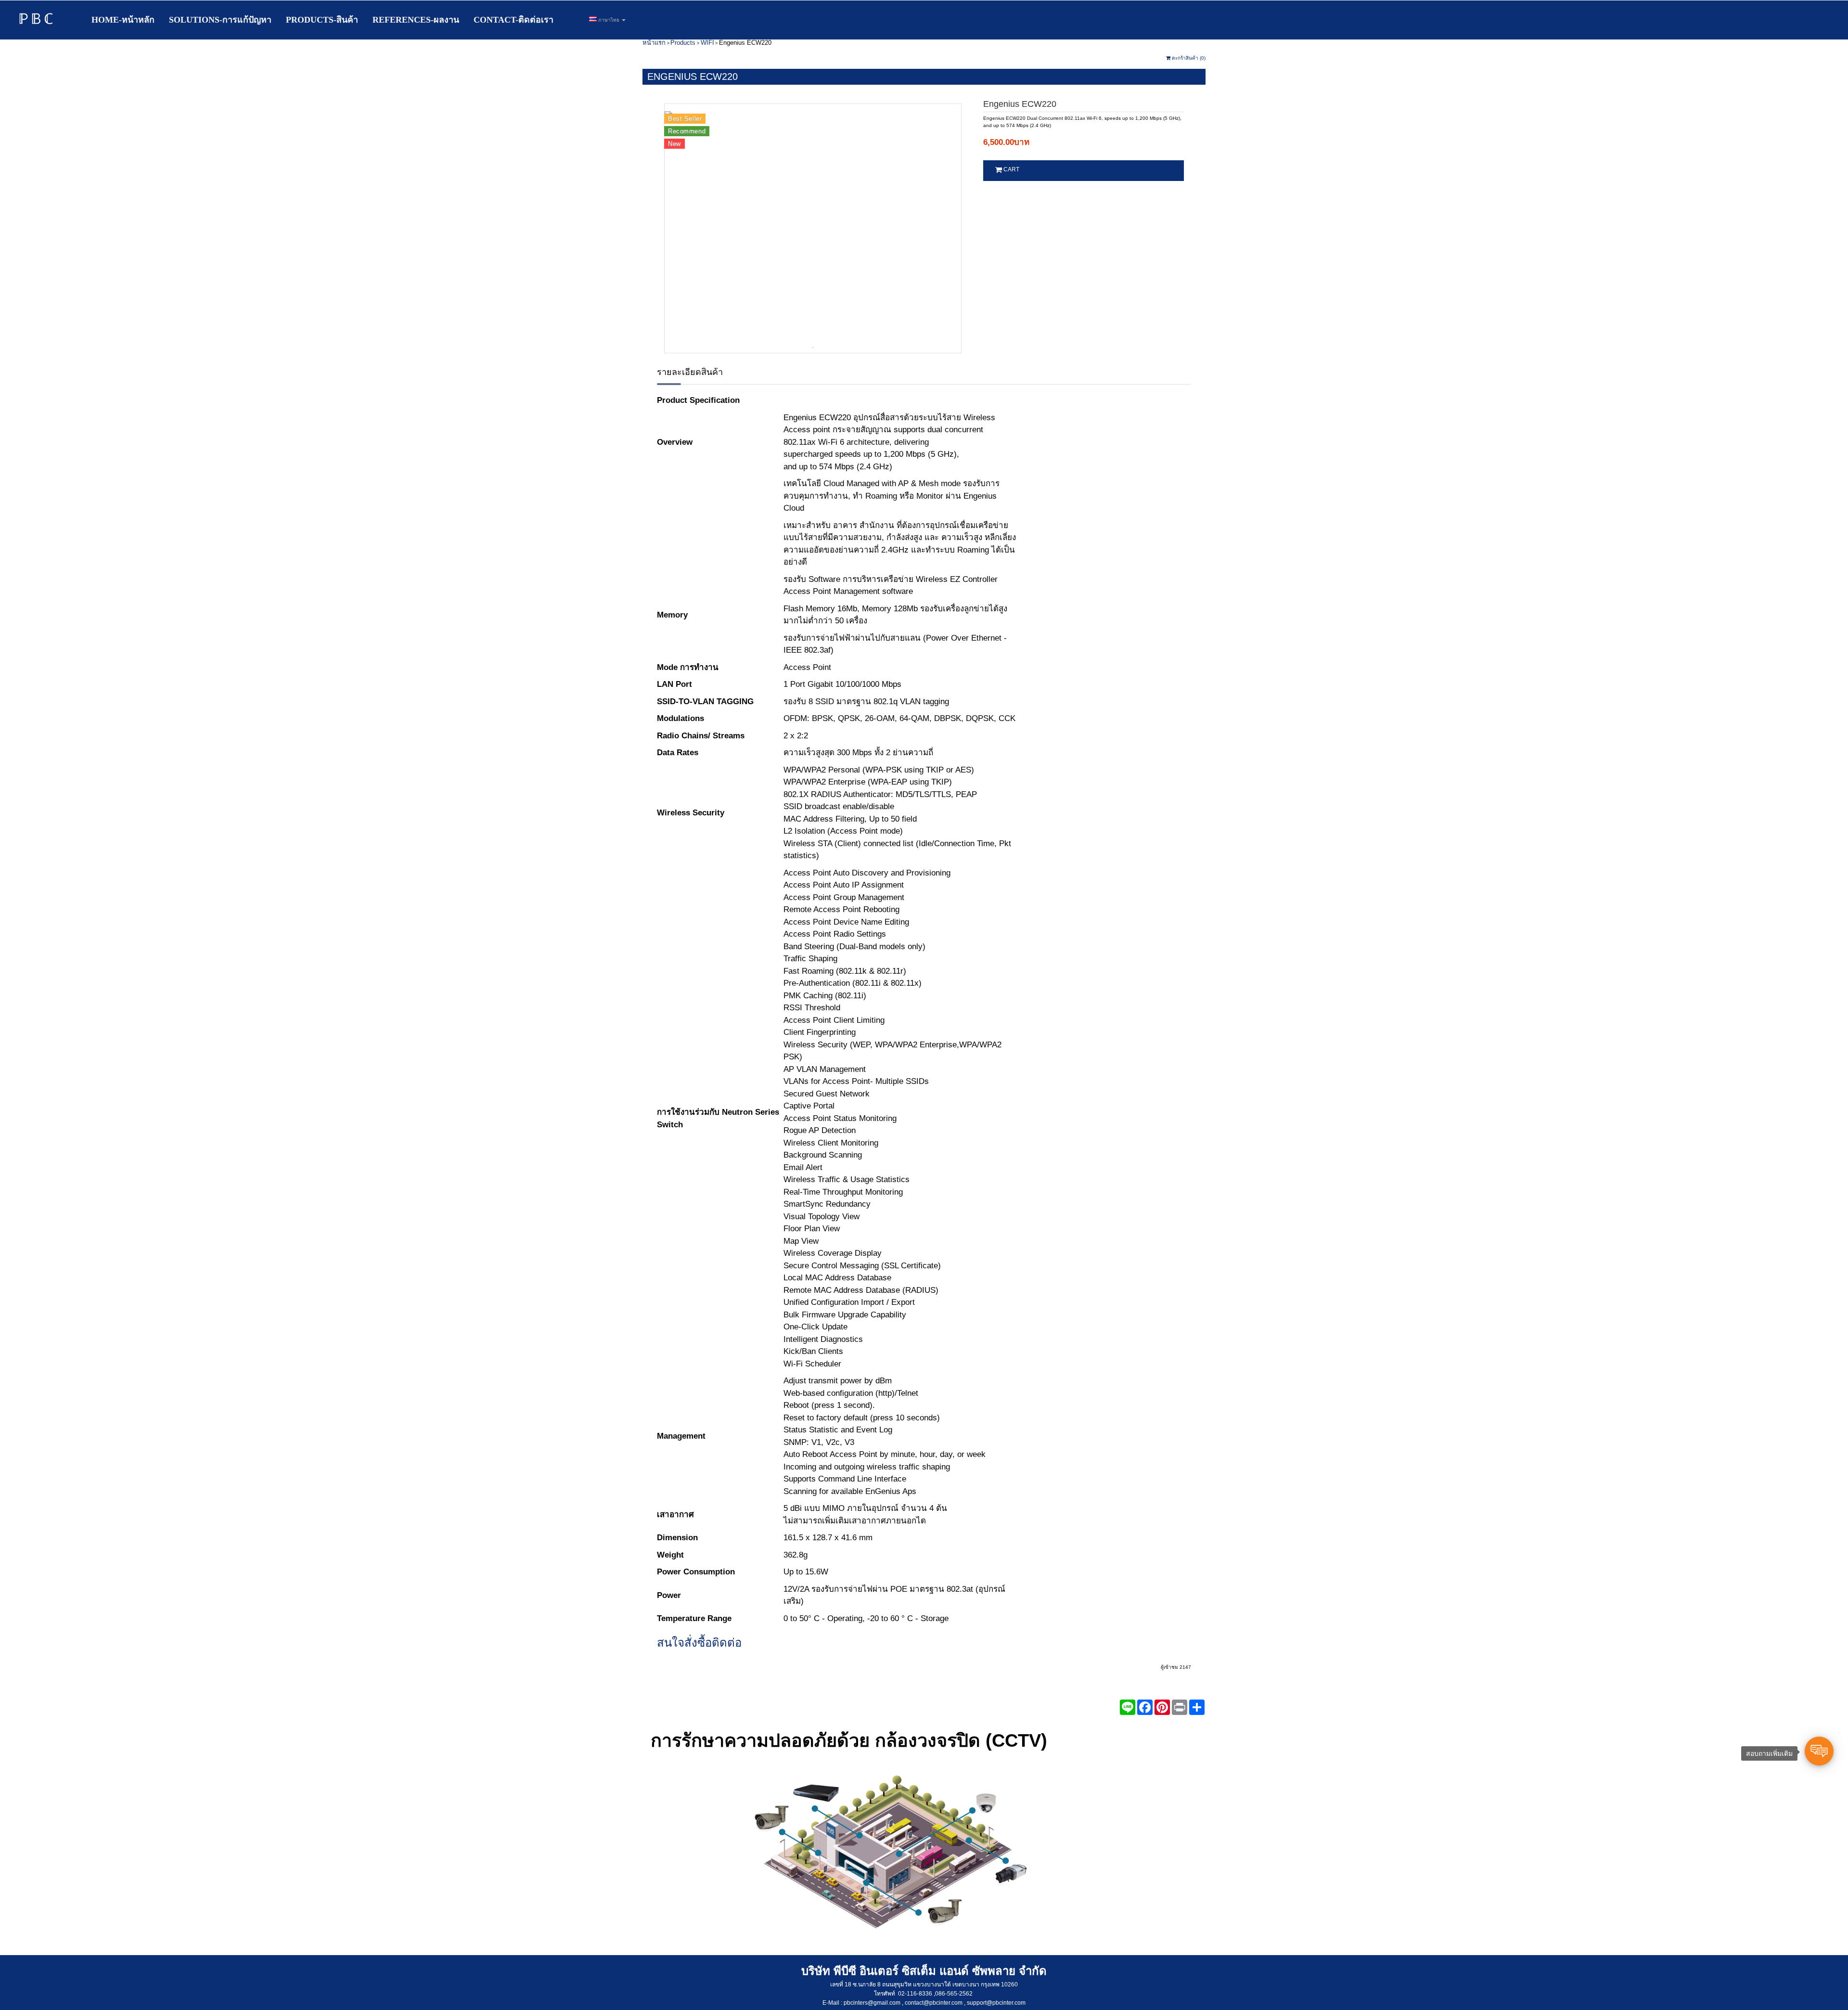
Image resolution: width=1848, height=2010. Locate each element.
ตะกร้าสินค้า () (1188, 58)
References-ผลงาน (416, 20)
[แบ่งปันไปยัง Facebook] (1145, 1707)
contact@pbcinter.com (934, 2003)
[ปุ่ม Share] (1162, 1707)
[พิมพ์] (1180, 1707)
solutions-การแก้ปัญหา (220, 20)
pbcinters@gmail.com (872, 2003)
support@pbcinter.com (996, 2003)
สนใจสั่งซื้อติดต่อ (699, 1643)
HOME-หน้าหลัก (123, 20)
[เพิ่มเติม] (1197, 1707)
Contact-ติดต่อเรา (513, 20)
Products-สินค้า (322, 20)
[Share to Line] (1128, 1707)
